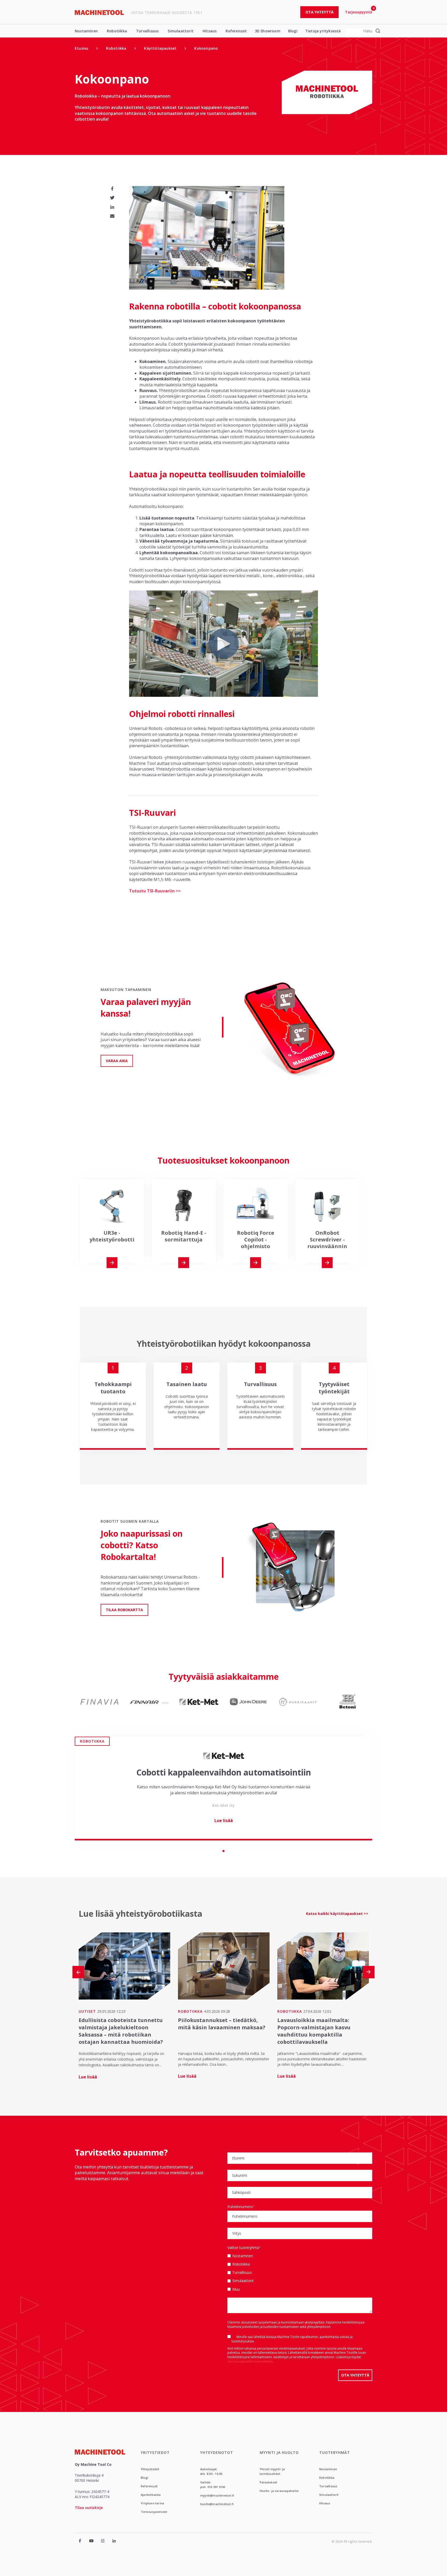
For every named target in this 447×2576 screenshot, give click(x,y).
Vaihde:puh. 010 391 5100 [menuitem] (213, 2485)
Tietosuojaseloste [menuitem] (154, 2512)
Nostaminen (86, 31)
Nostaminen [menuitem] (328, 2469)
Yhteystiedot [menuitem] (150, 2469)
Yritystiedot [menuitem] (155, 2452)
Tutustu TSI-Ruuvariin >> (155, 891)
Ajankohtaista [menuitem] (151, 2495)
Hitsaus (210, 31)
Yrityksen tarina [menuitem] (152, 2503)
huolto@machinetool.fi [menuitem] (217, 2504)
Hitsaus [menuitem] (325, 2503)
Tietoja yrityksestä (323, 31)
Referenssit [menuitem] (149, 2486)
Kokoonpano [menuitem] (206, 48)
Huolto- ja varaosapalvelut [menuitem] (279, 2491)
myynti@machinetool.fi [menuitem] (217, 2495)
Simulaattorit (181, 31)
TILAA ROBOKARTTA (124, 1610)
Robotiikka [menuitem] (116, 48)
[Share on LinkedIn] (112, 207)
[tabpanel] (224, 1789)
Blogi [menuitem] (144, 2478)
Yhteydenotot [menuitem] (217, 2452)
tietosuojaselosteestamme (250, 2361)
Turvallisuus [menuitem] (328, 2486)
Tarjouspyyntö (359, 12)
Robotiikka (117, 31)
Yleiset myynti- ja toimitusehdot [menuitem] (272, 2471)
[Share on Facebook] (112, 189)
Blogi (293, 31)
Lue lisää (224, 1820)
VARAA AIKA (117, 1061)
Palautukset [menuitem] (268, 2482)
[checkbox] (300, 2272)
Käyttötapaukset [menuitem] (160, 48)
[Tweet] (112, 198)
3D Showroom (268, 31)
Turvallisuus (147, 31)
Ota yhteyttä (319, 12)
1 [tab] (224, 1851)
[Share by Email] (112, 216)
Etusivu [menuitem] (81, 48)
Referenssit (236, 31)
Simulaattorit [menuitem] (329, 2495)
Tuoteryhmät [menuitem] (335, 2452)
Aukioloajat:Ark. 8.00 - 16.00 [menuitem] (211, 2471)
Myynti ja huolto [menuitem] (279, 2452)
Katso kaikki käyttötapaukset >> (337, 1914)
